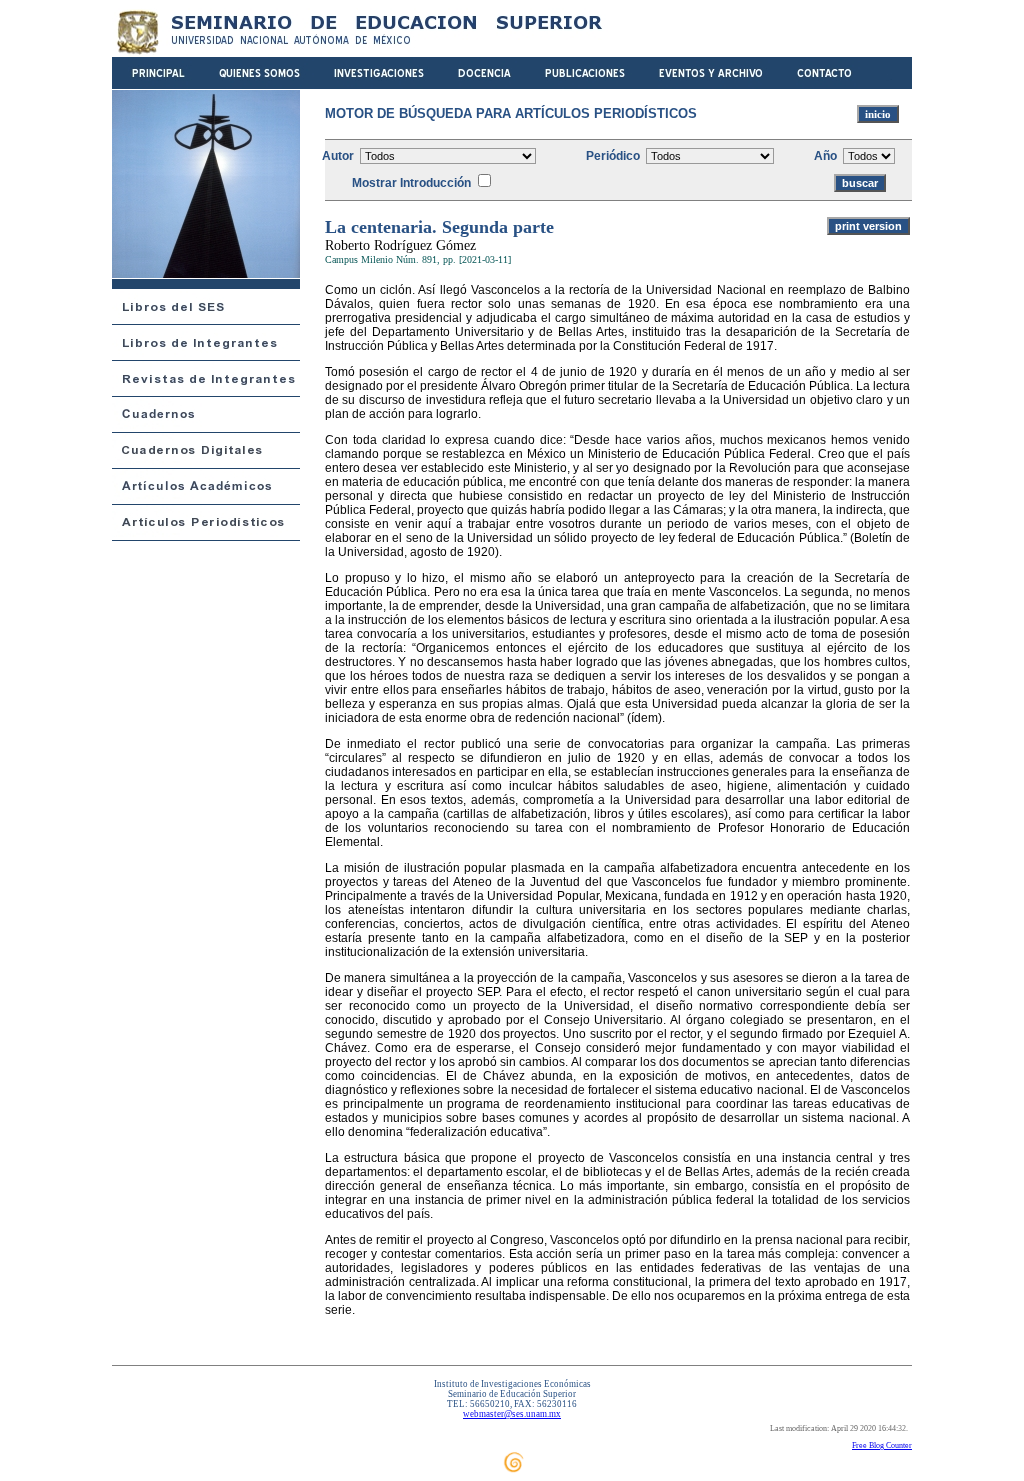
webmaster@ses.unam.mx (512, 1414)
